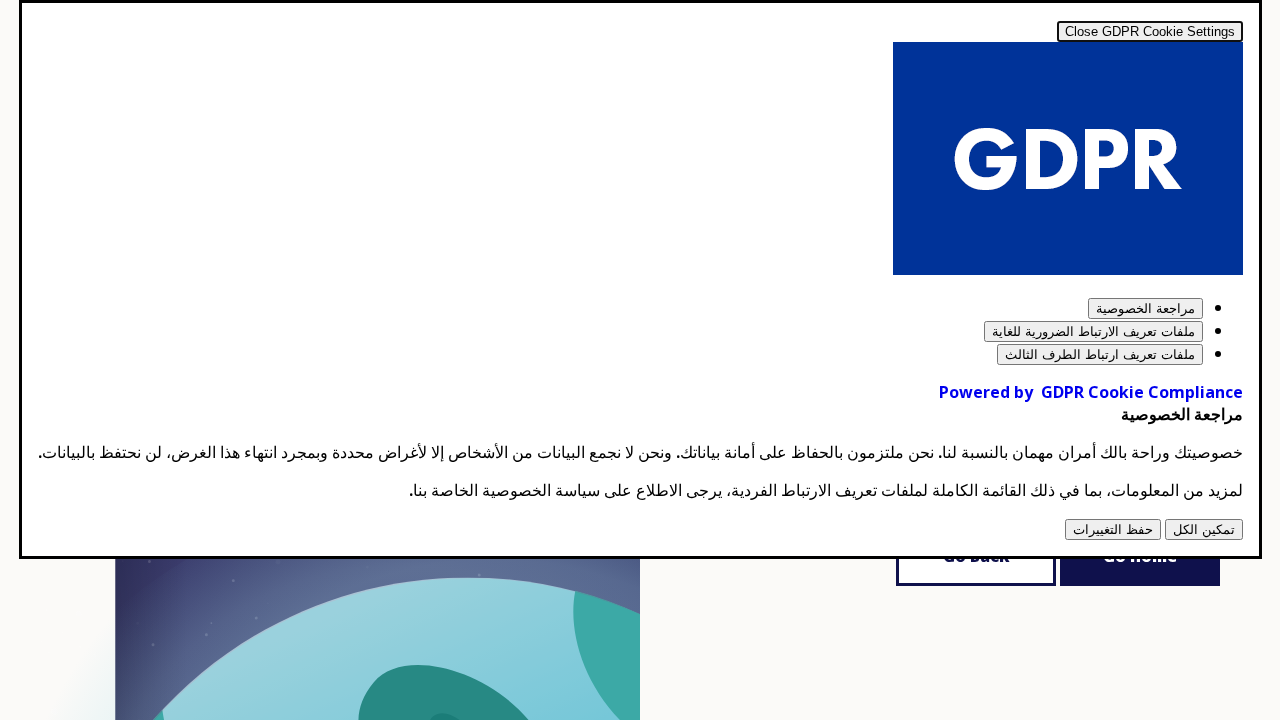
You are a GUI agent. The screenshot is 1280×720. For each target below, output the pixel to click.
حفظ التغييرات (1113, 529)
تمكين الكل (1204, 529)
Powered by (1091, 392)
